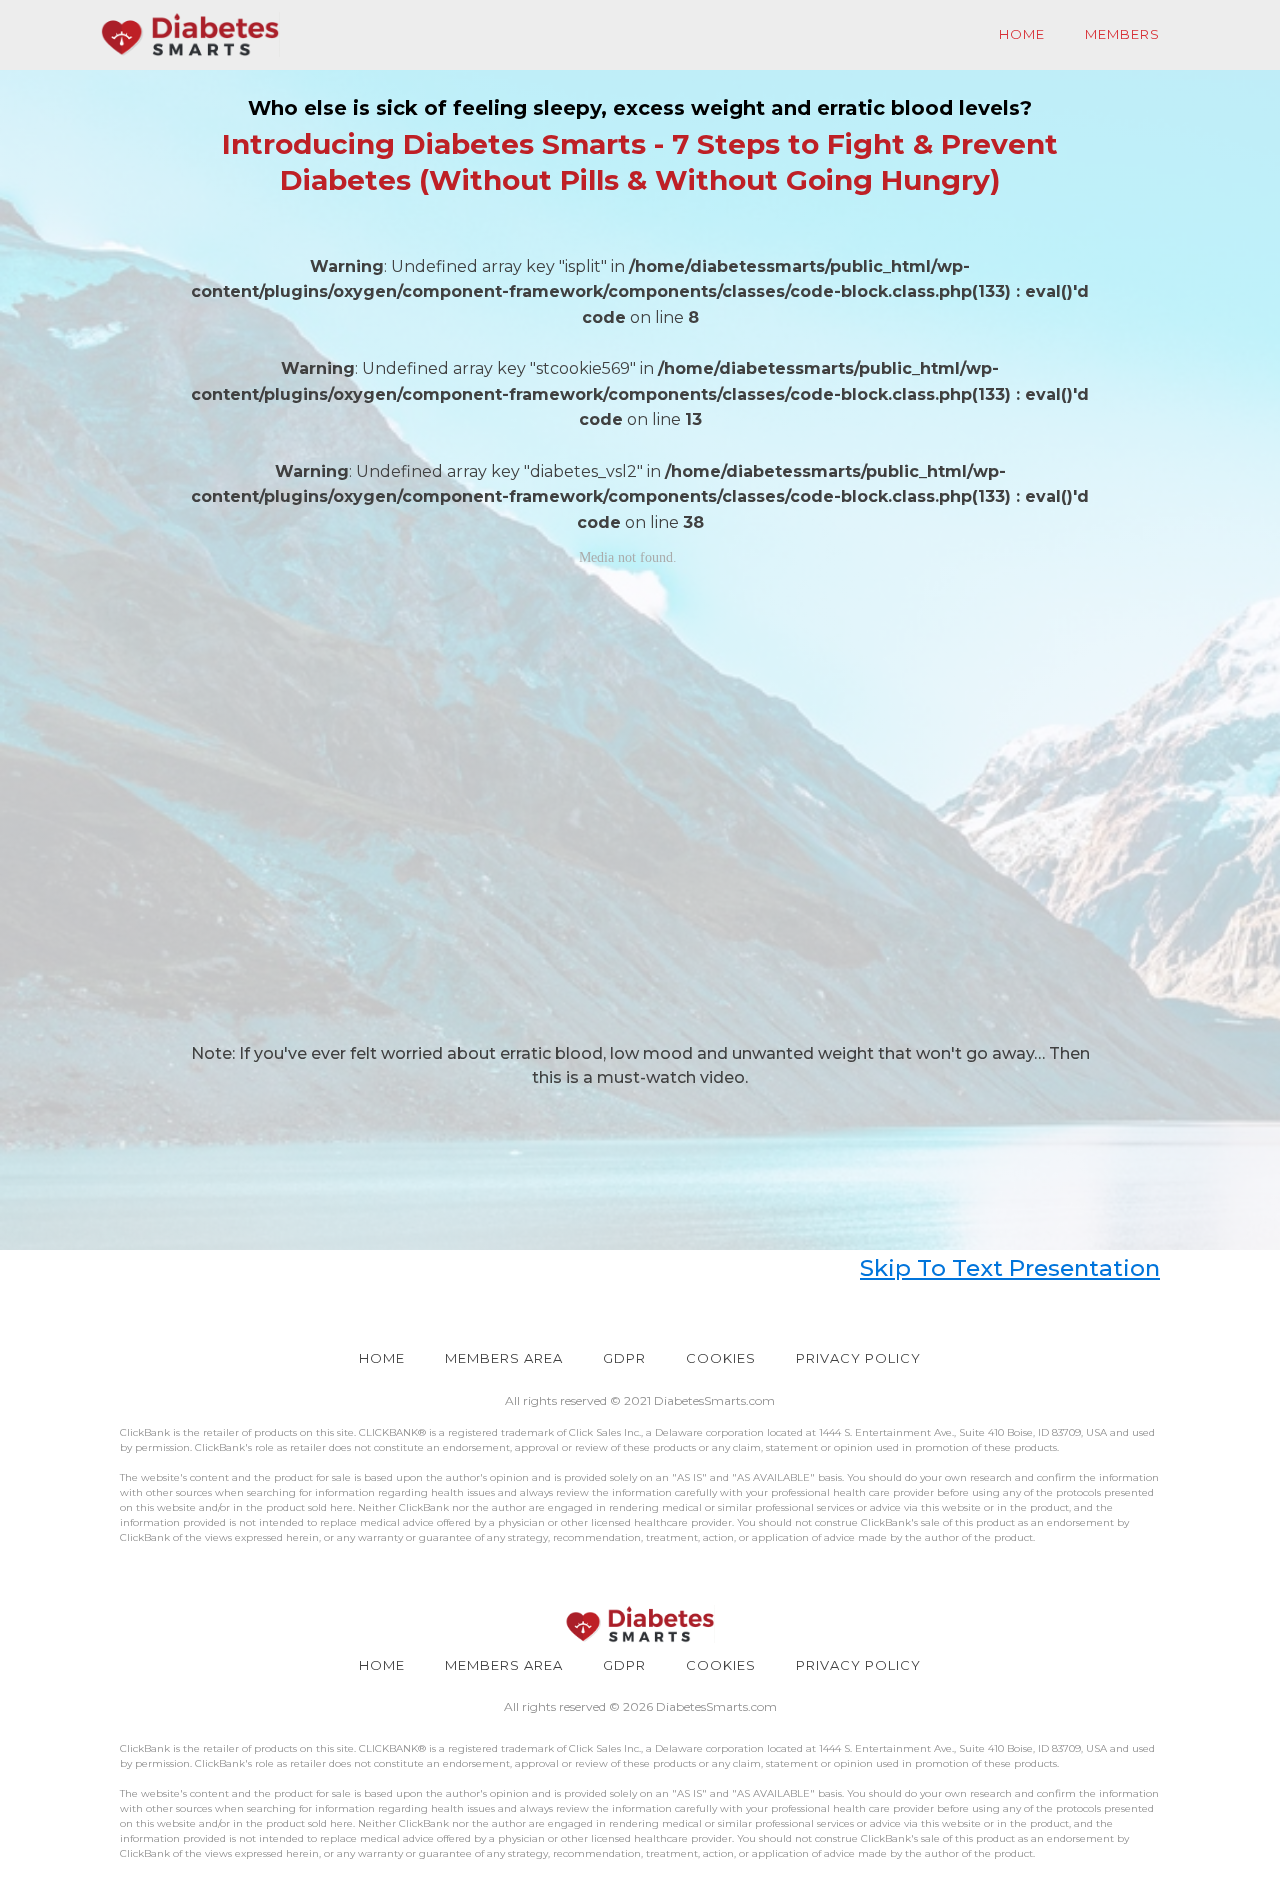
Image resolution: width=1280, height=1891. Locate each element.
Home (1022, 34)
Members (1122, 34)
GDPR (624, 1358)
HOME (382, 1358)
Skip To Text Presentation (1010, 1268)
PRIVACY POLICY (858, 1358)
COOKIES (721, 1358)
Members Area (504, 1358)
